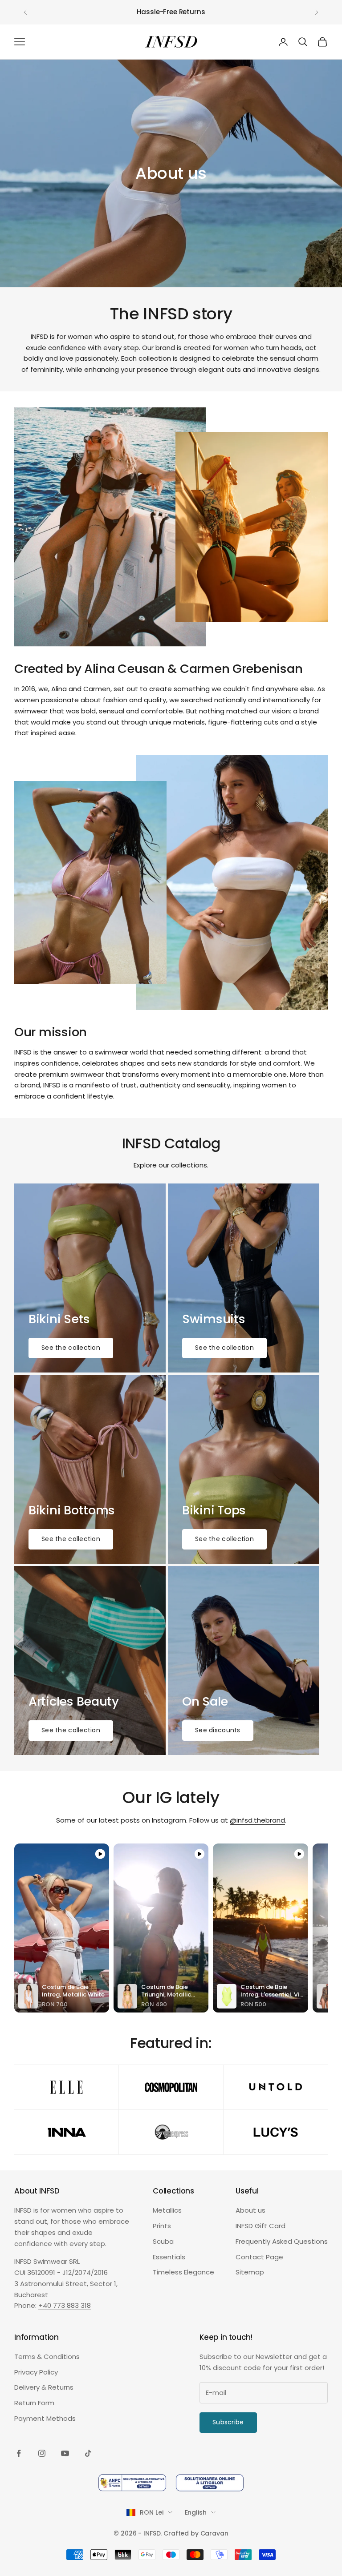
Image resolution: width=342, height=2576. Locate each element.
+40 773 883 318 (65, 2305)
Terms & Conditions (47, 2357)
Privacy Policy (36, 2372)
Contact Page (259, 2257)
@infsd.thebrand (257, 1820)
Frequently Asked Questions (282, 2241)
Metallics (167, 2210)
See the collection (71, 1348)
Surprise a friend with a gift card (171, 12)
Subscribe (228, 2422)
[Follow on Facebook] (19, 2453)
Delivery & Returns (44, 2387)
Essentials (169, 2257)
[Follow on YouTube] (65, 2453)
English (196, 2512)
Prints (162, 2226)
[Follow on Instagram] (42, 2453)
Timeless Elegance (183, 2272)
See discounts (218, 1730)
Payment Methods (45, 2418)
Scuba (163, 2241)
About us (250, 2210)
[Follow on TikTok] (88, 2453)
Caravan (214, 2533)
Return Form (34, 2403)
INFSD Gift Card (261, 2226)
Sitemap (250, 2272)
